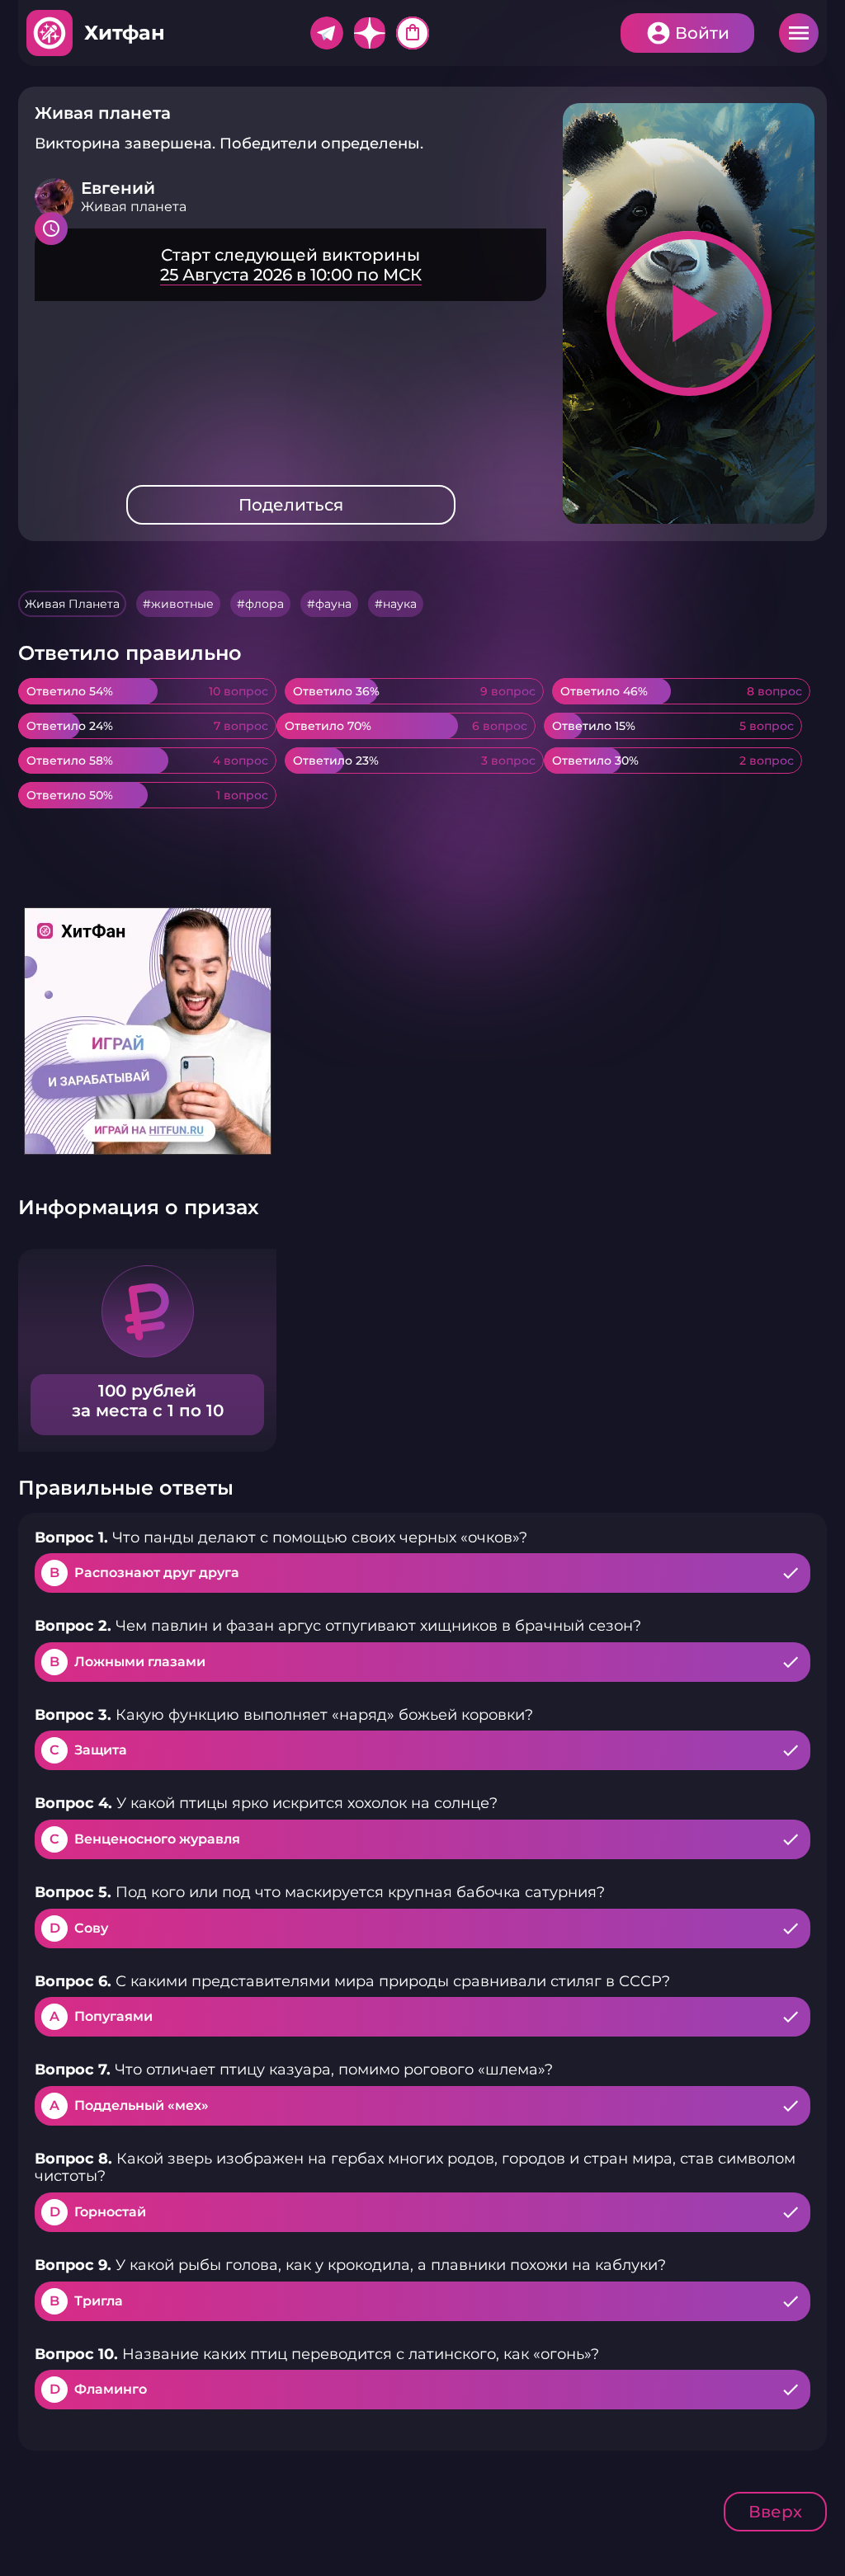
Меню (799, 33)
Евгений (118, 188)
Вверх (775, 2512)
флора (264, 604)
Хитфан (125, 33)
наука (400, 604)
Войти (702, 33)
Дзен (370, 33)
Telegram (327, 33)
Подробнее (290, 265)
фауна (333, 604)
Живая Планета (72, 604)
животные (182, 604)
